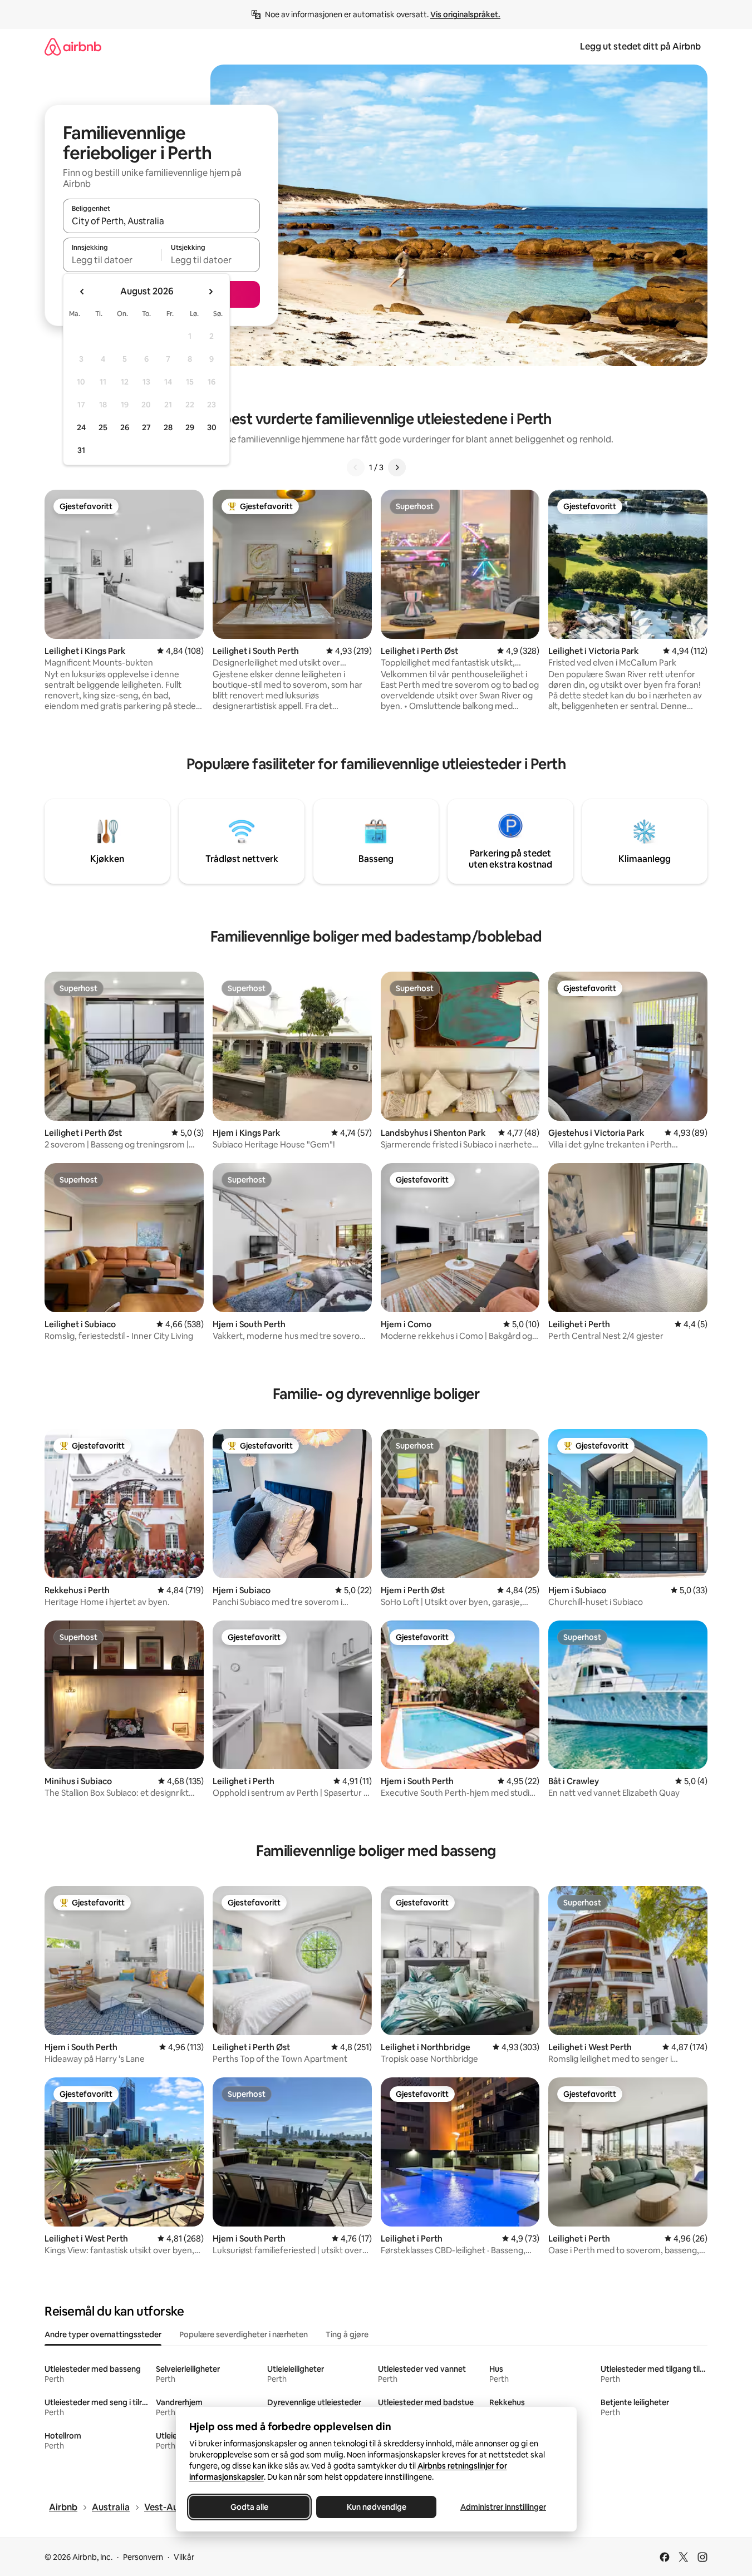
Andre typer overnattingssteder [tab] (103, 2334)
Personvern (143, 2557)
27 (146, 427)
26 (125, 427)
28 (168, 427)
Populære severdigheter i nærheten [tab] (244, 2334)
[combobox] (161, 221)
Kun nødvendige (376, 2507)
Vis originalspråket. (465, 14)
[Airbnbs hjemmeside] (73, 46)
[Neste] (397, 467)
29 (190, 427)
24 (81, 427)
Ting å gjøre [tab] (347, 2334)
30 (212, 427)
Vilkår (184, 2557)
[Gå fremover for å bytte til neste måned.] (210, 292)
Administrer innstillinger (503, 2507)
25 (103, 427)
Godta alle (249, 2507)
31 (81, 450)
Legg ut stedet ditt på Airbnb (640, 46)
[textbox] (112, 260)
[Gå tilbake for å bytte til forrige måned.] (82, 292)
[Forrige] (356, 467)
